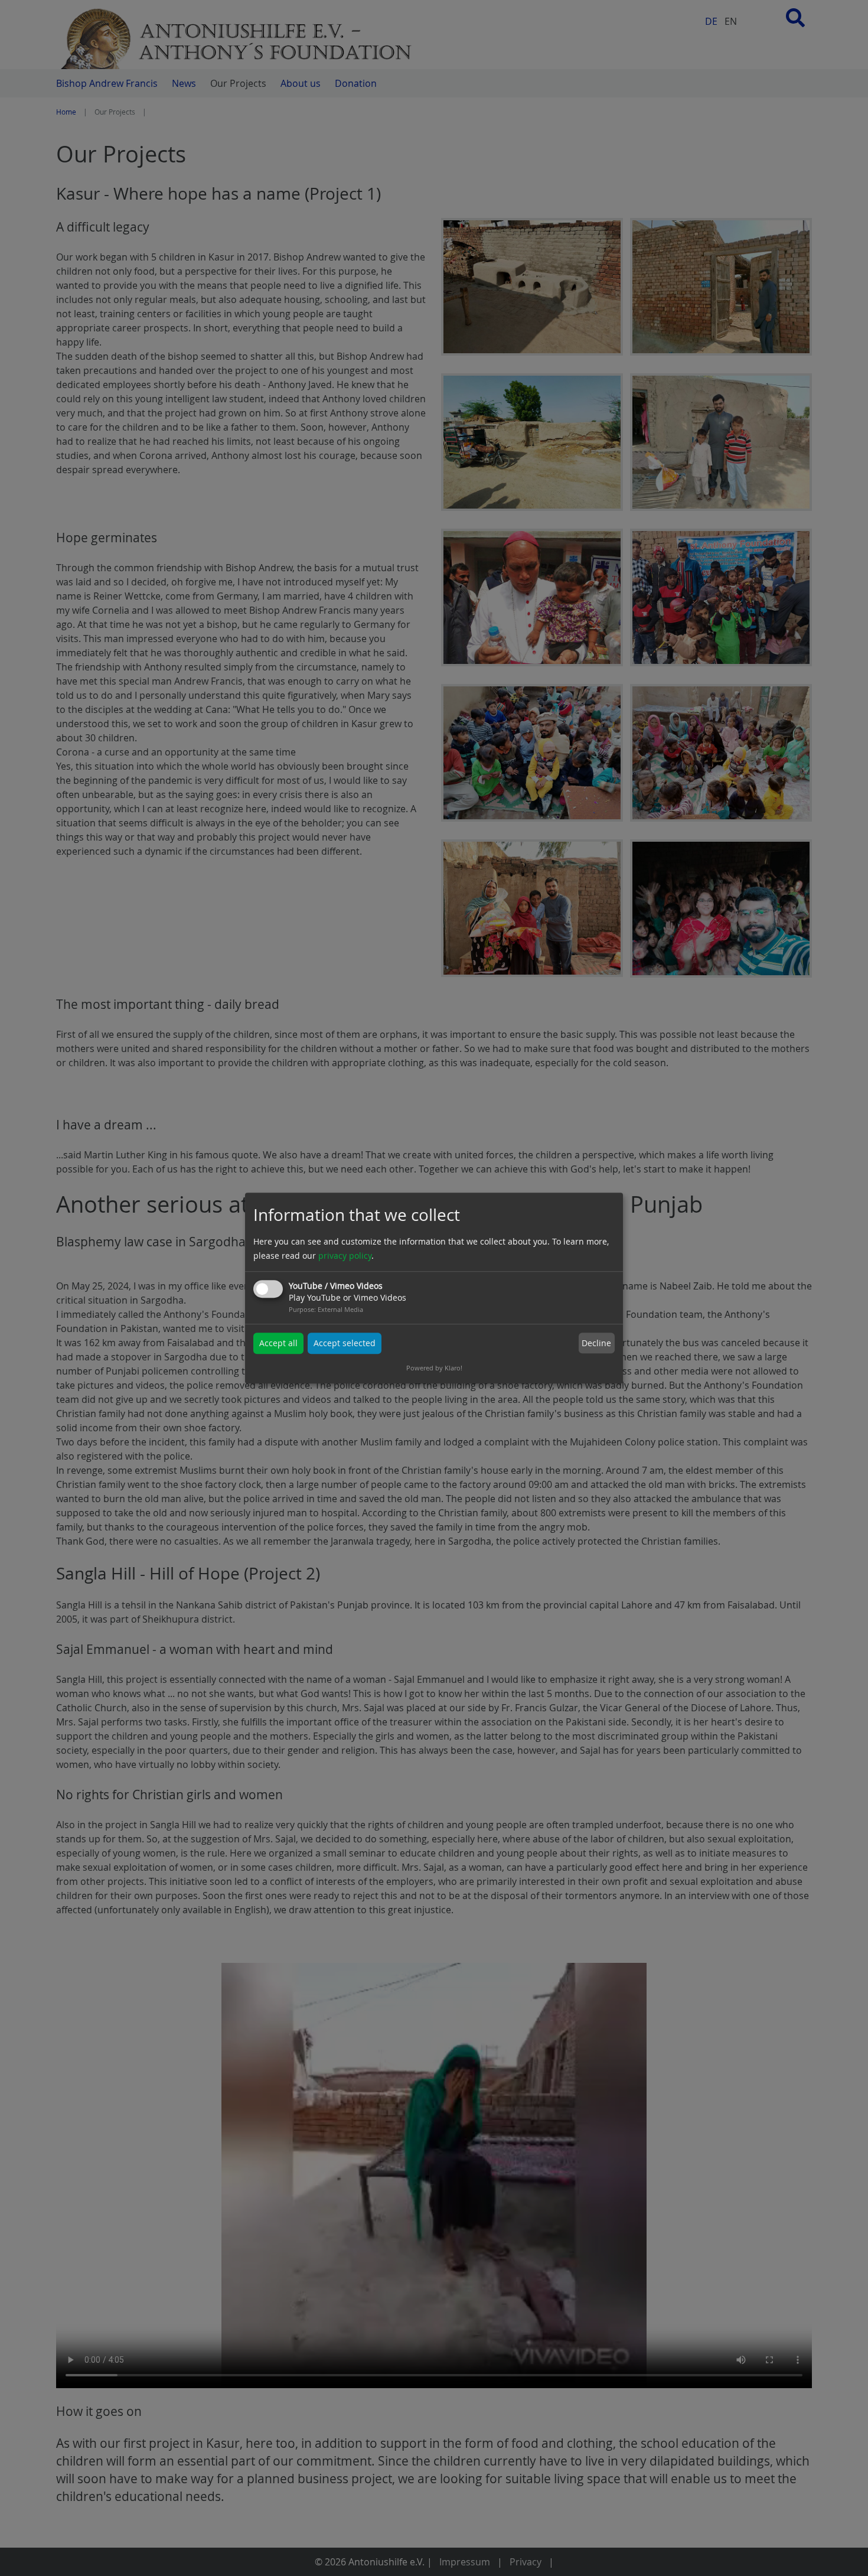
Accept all (278, 1343)
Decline (596, 1343)
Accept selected (345, 1343)
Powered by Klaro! (434, 1368)
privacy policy (345, 1256)
